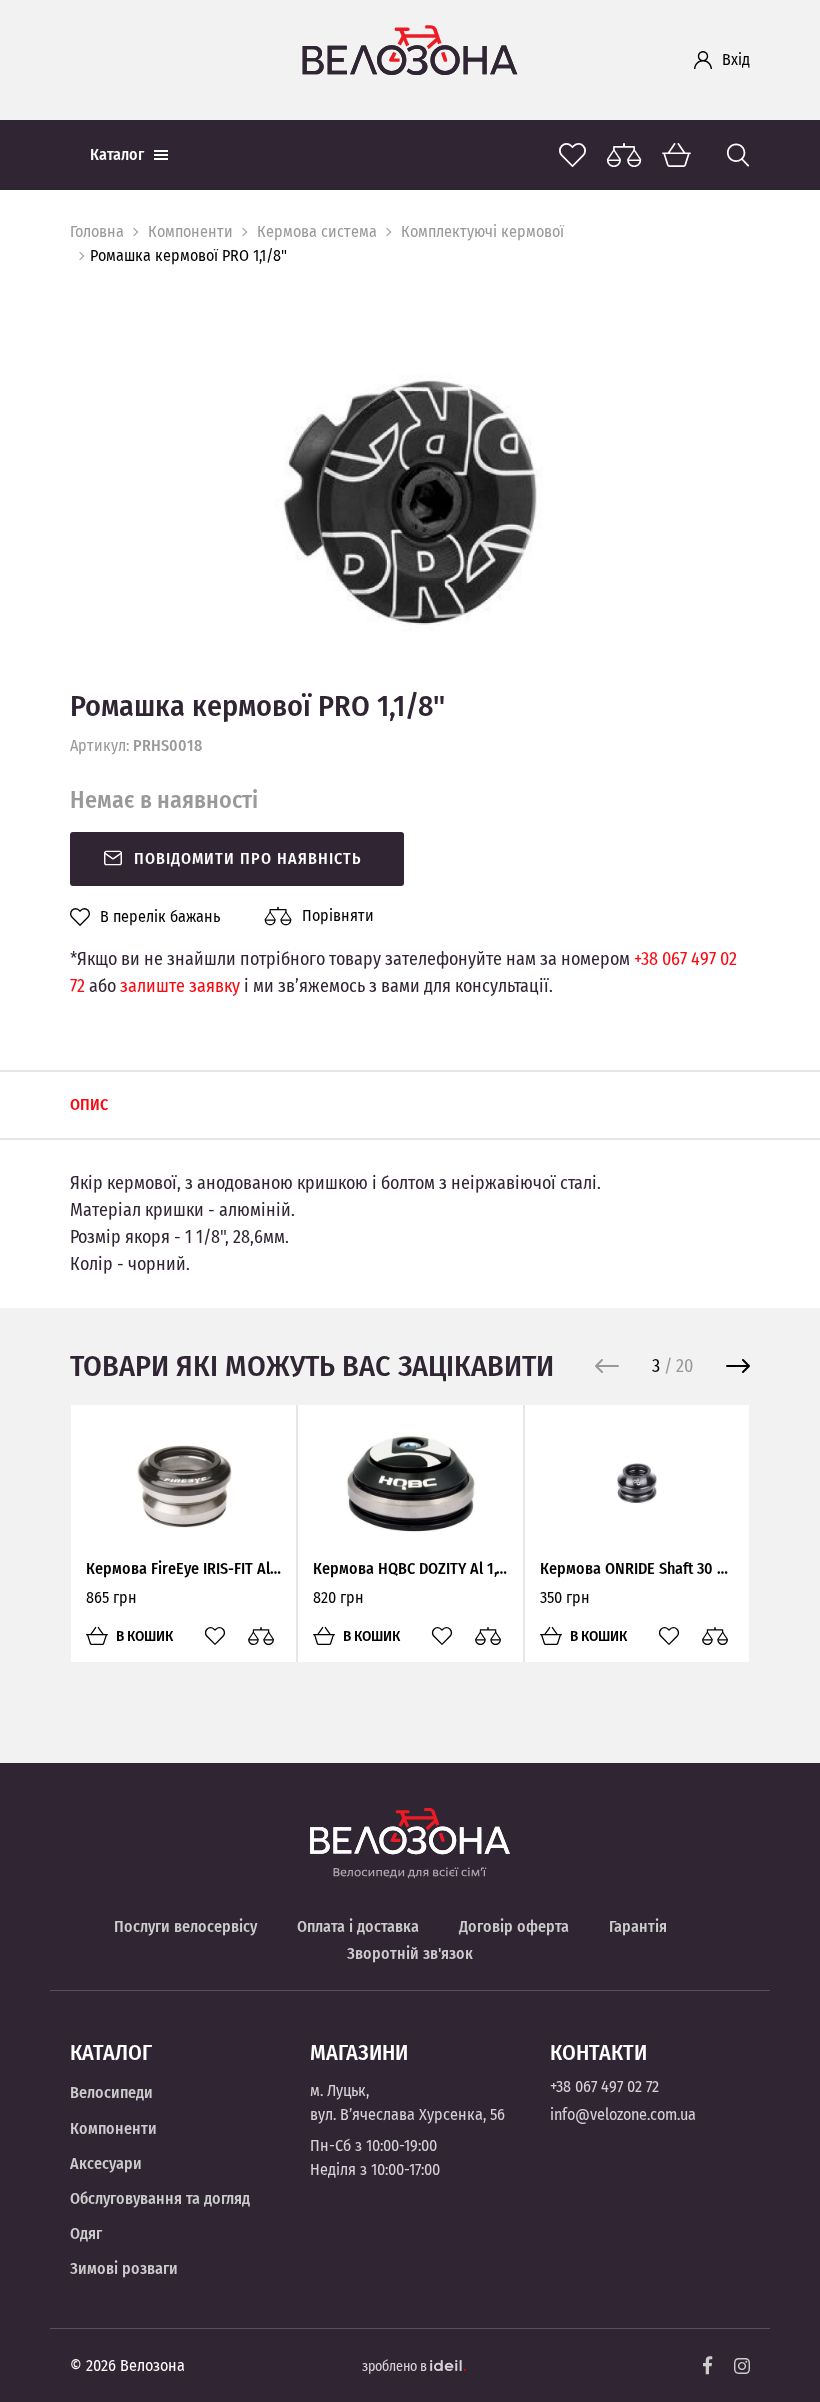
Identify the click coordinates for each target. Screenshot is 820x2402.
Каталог (117, 154)
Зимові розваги (124, 2268)
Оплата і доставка (358, 1926)
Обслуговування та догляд (160, 2198)
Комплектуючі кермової (482, 231)
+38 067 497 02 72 (604, 2086)
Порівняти (338, 915)
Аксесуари (106, 2163)
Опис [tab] (89, 1104)
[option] (410, 503)
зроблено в (396, 2366)
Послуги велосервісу (185, 1926)
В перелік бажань (160, 917)
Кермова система (317, 231)
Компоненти (190, 231)
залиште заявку (180, 986)
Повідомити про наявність (248, 858)
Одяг (86, 2233)
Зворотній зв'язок (410, 1953)
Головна (97, 231)
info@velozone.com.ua (623, 2114)
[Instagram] (742, 2366)
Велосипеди (111, 2092)
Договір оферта (514, 1926)
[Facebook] (708, 2365)
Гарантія (638, 1926)
